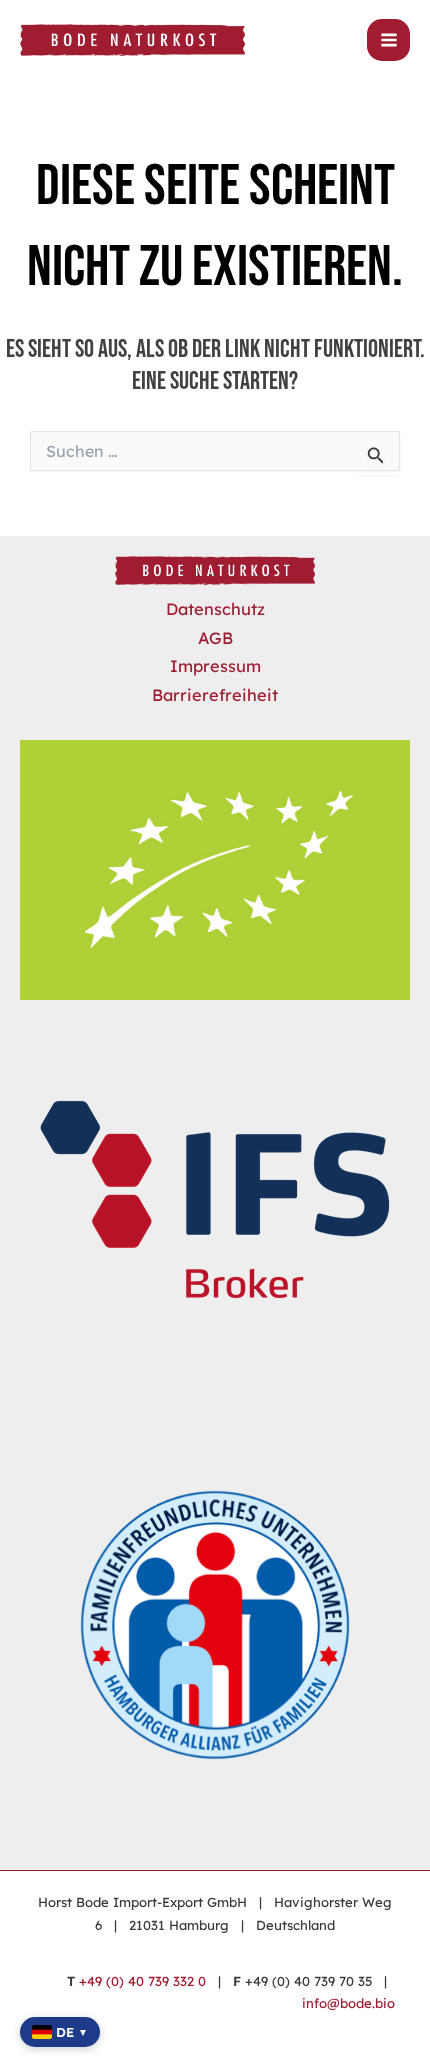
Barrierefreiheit (215, 695)
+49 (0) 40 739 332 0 (142, 1981)
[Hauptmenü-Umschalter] (388, 40)
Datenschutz (215, 609)
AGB (215, 638)
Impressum (215, 666)
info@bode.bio (348, 2003)
